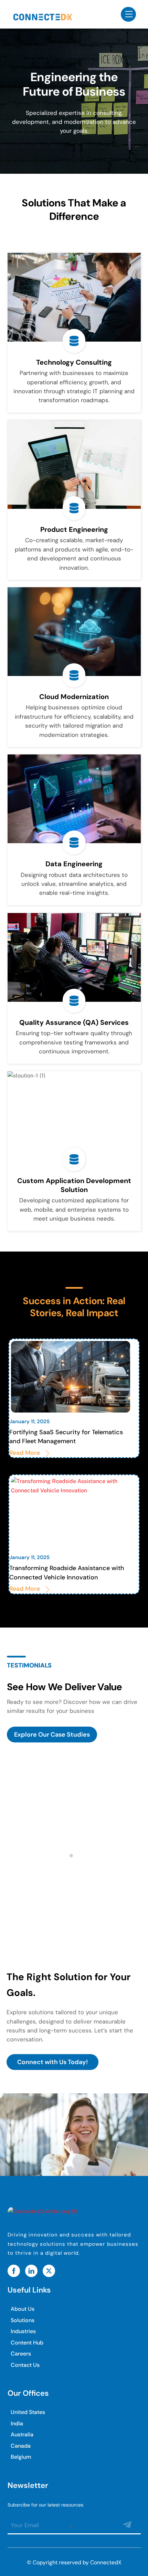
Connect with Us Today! (52, 2062)
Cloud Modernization (74, 697)
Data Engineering (74, 864)
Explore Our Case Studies (52, 1735)
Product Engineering (74, 529)
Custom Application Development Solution (74, 1185)
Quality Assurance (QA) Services (74, 1022)
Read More (25, 1453)
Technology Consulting (74, 362)
